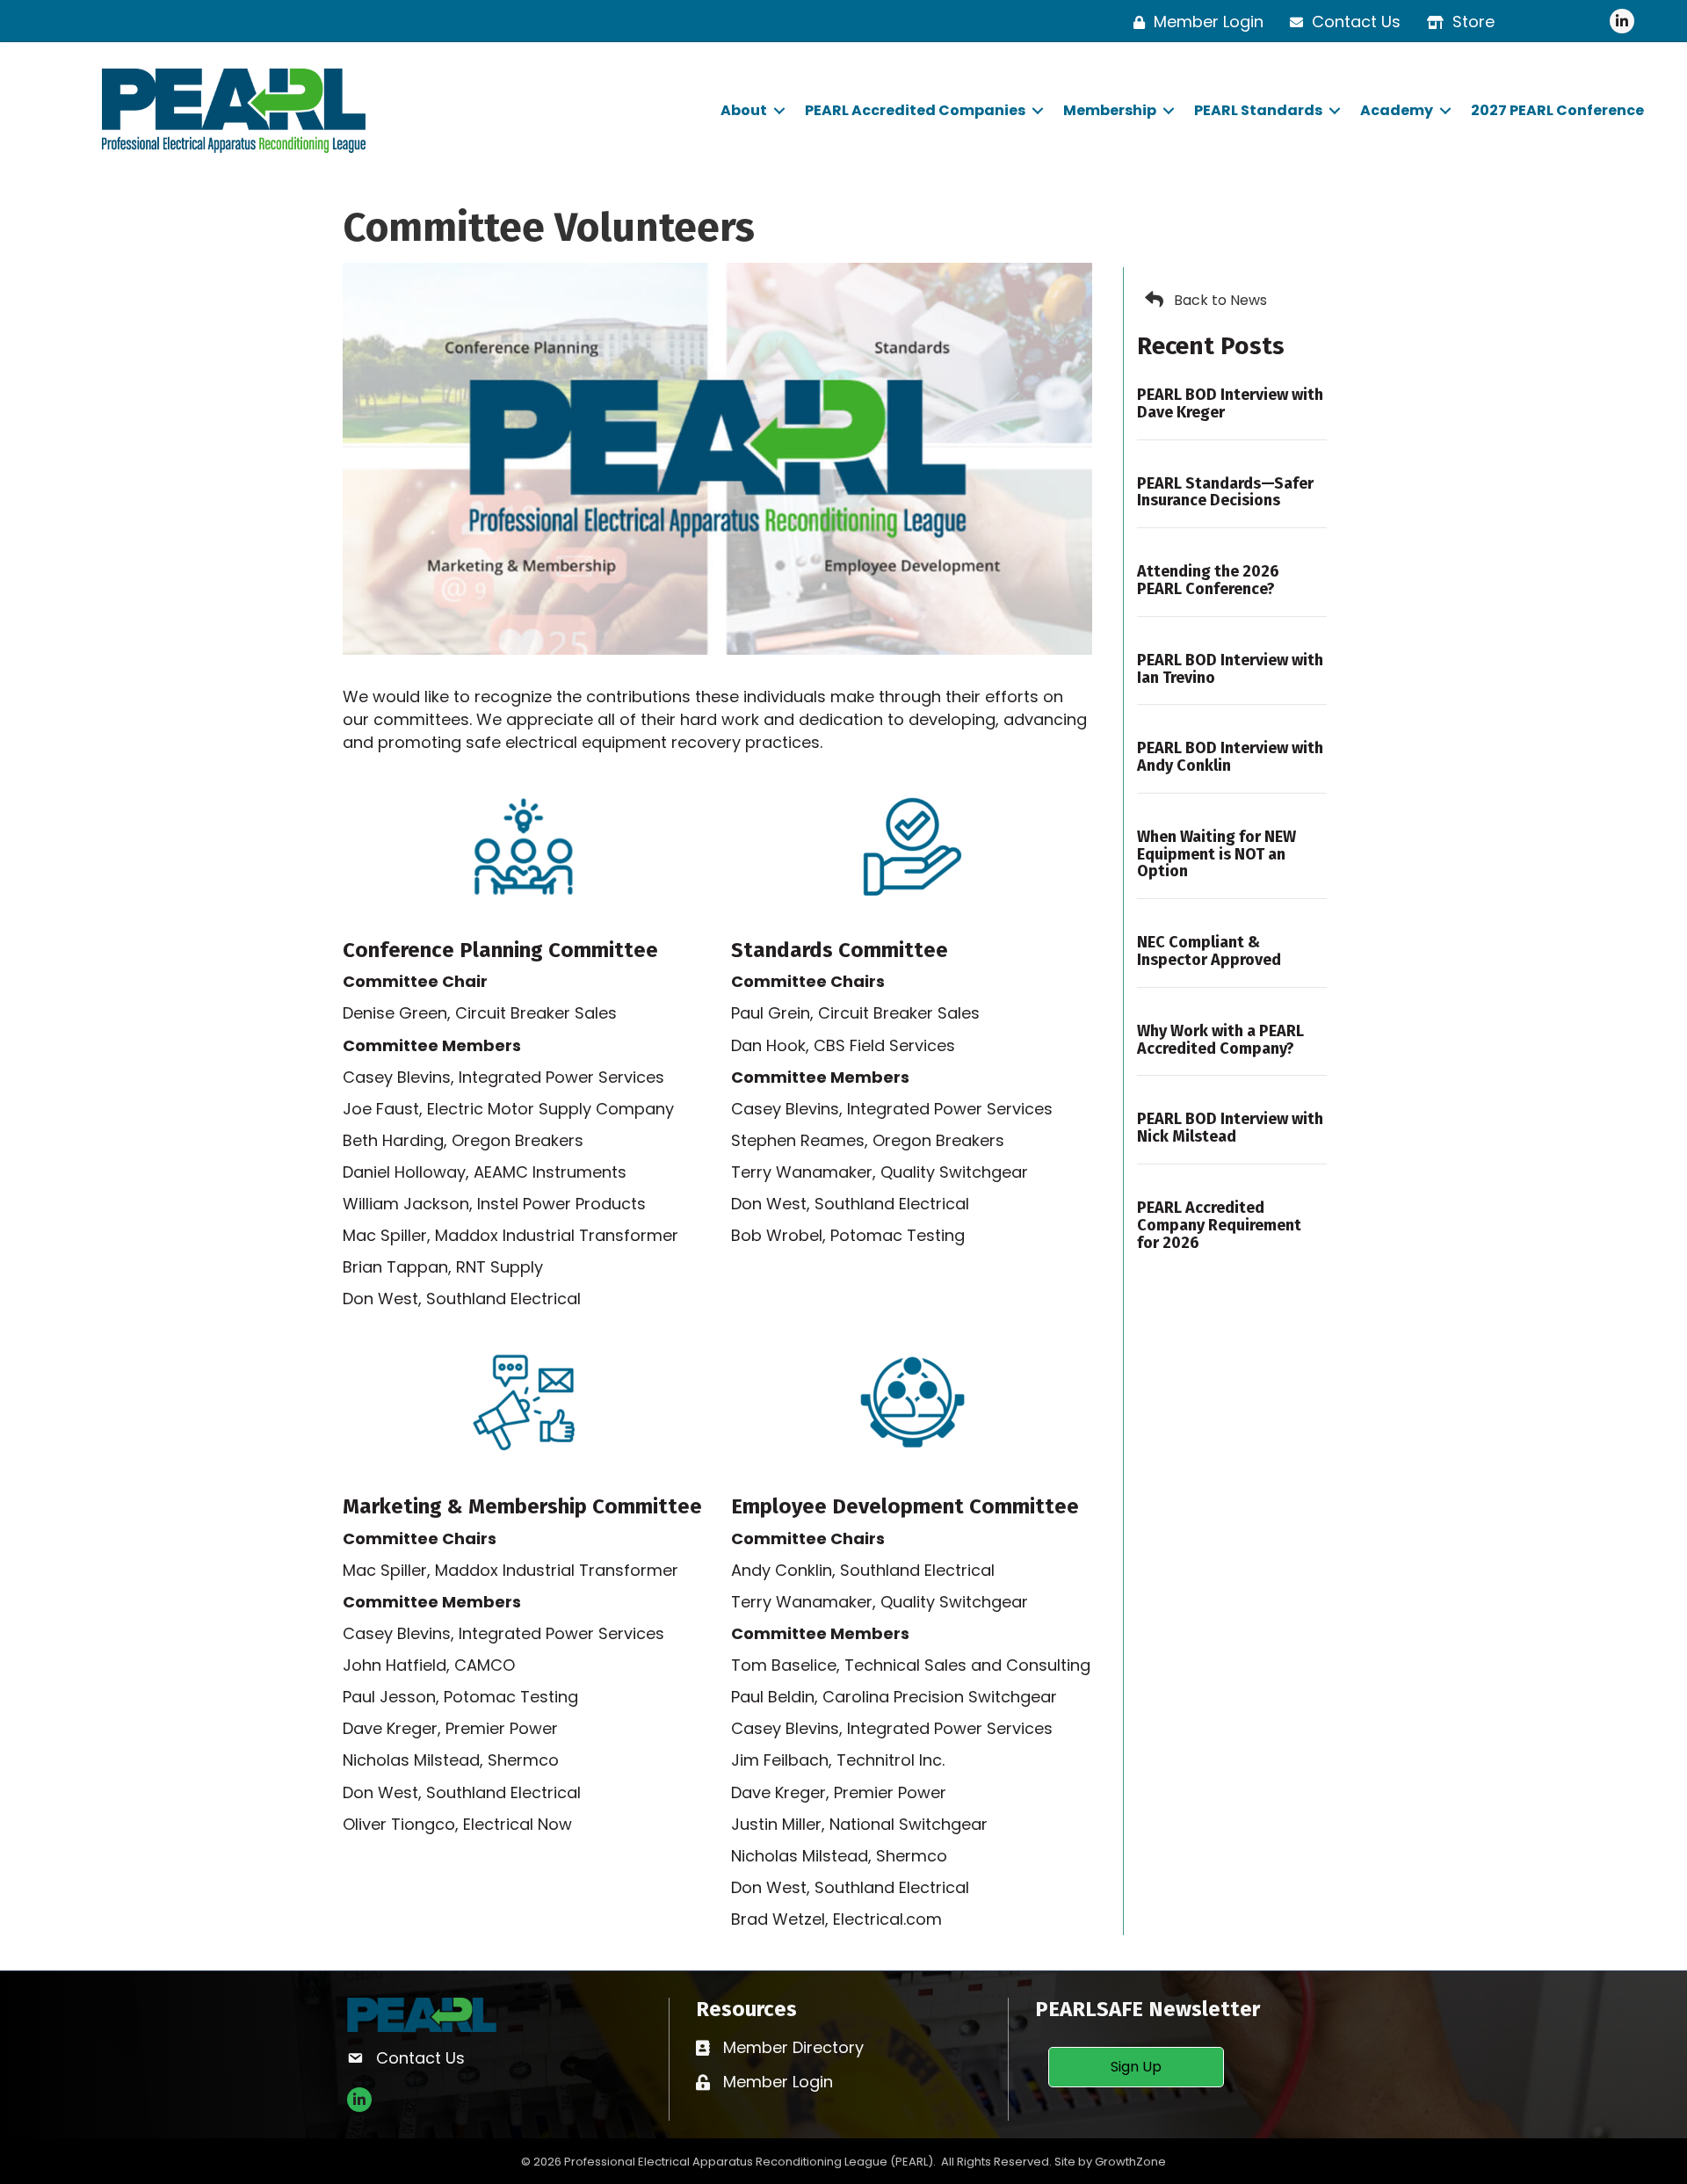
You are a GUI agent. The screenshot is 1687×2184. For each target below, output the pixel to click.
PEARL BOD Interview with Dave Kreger (1230, 403)
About (744, 110)
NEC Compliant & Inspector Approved (1209, 951)
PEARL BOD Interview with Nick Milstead (1230, 1128)
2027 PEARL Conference (1557, 110)
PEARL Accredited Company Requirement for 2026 (1219, 1225)
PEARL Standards (1258, 110)
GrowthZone (1130, 2162)
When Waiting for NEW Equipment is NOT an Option (1216, 854)
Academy (1397, 110)
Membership (1110, 110)
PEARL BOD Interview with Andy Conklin (1230, 757)
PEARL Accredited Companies (915, 110)
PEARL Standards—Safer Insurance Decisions (1225, 492)
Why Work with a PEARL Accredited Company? (1220, 1040)
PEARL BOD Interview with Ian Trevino (1230, 669)
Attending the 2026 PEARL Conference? (1208, 580)
